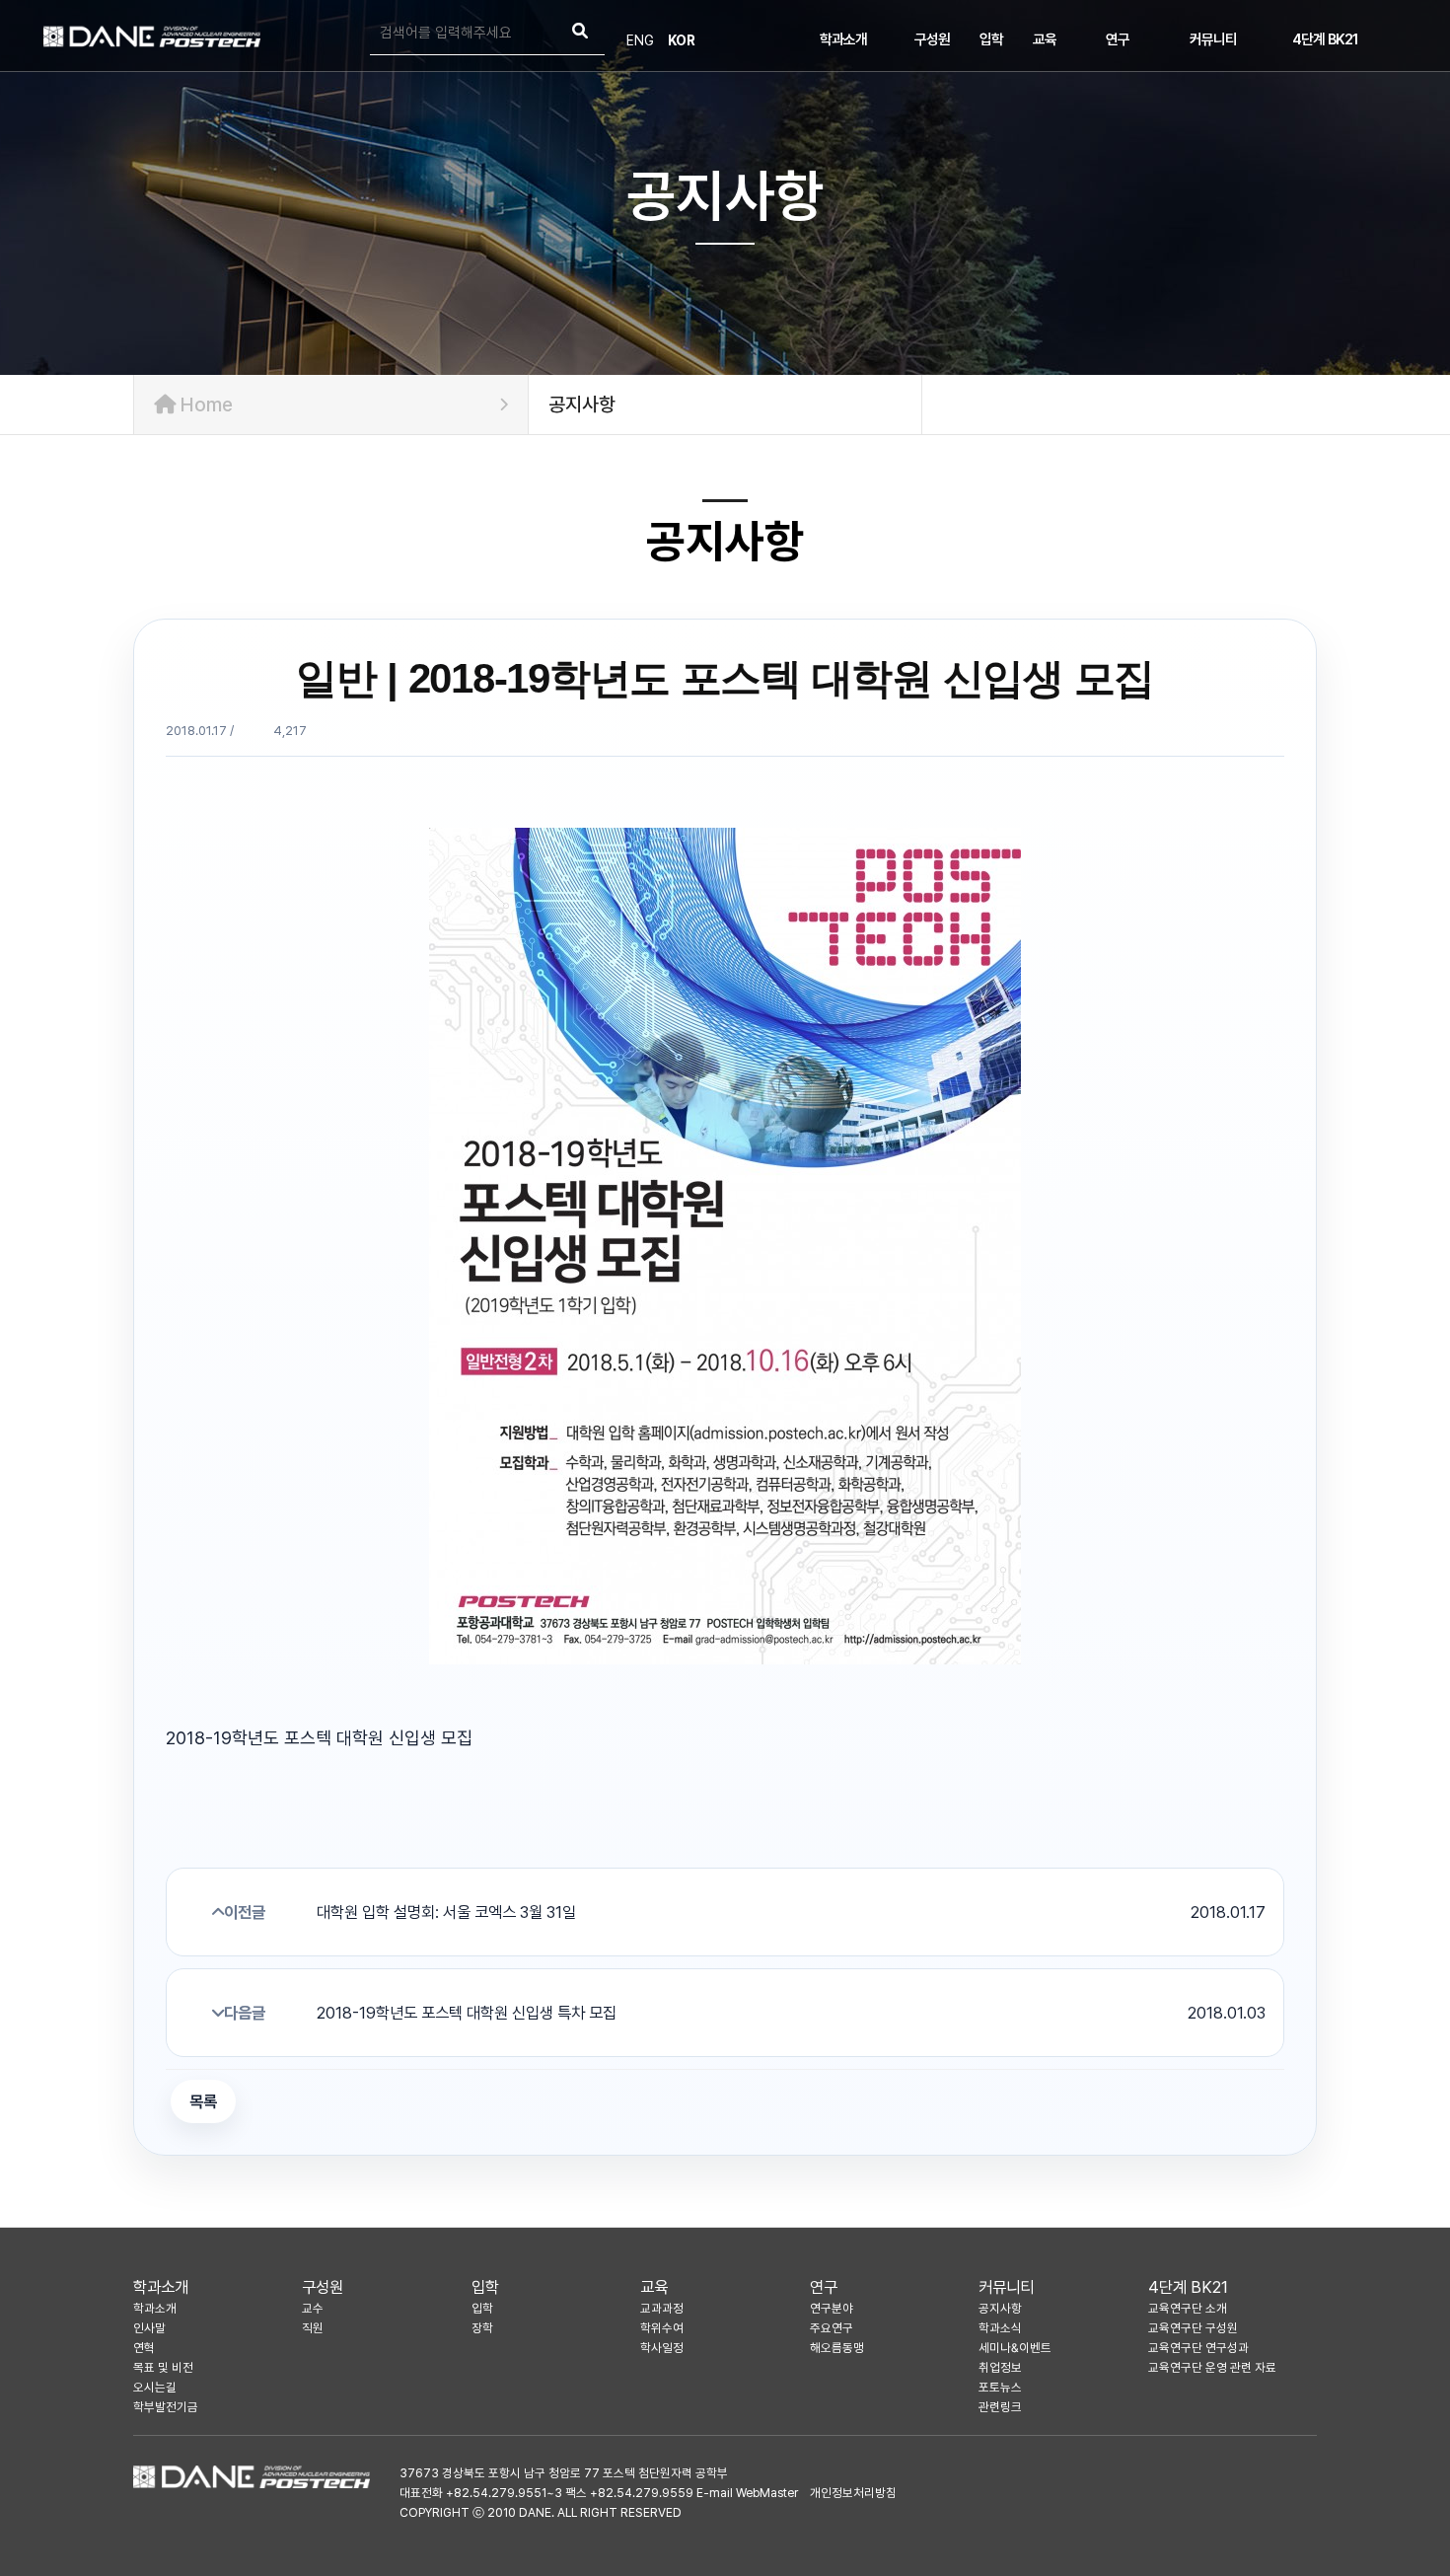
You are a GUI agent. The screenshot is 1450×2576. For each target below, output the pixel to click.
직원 (313, 2328)
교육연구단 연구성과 (1198, 2348)
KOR (682, 40)
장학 (482, 2328)
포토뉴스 (1000, 2387)
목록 (203, 2101)
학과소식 (1000, 2328)
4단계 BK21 (1325, 39)
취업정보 (1000, 2367)
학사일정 (662, 2348)
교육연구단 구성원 (1193, 2328)
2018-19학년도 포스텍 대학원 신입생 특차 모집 (791, 2013)
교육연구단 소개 (1188, 2308)
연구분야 (832, 2308)
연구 (1118, 39)
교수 (313, 2308)
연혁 (144, 2348)
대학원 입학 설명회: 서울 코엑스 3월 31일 (791, 1912)
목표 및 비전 (163, 2367)
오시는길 (155, 2387)
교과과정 (662, 2308)
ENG (640, 40)
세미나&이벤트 (1015, 2348)
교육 (1045, 39)
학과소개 (843, 39)
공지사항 (1000, 2308)
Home (204, 405)
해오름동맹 (837, 2348)
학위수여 (662, 2328)
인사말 (149, 2328)
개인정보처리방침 (853, 2493)
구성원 (932, 39)
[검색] (580, 33)
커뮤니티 (1213, 39)
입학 (991, 39)
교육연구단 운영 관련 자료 (1212, 2367)
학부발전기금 (166, 2407)
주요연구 (832, 2328)
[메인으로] (152, 37)
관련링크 (1000, 2407)
